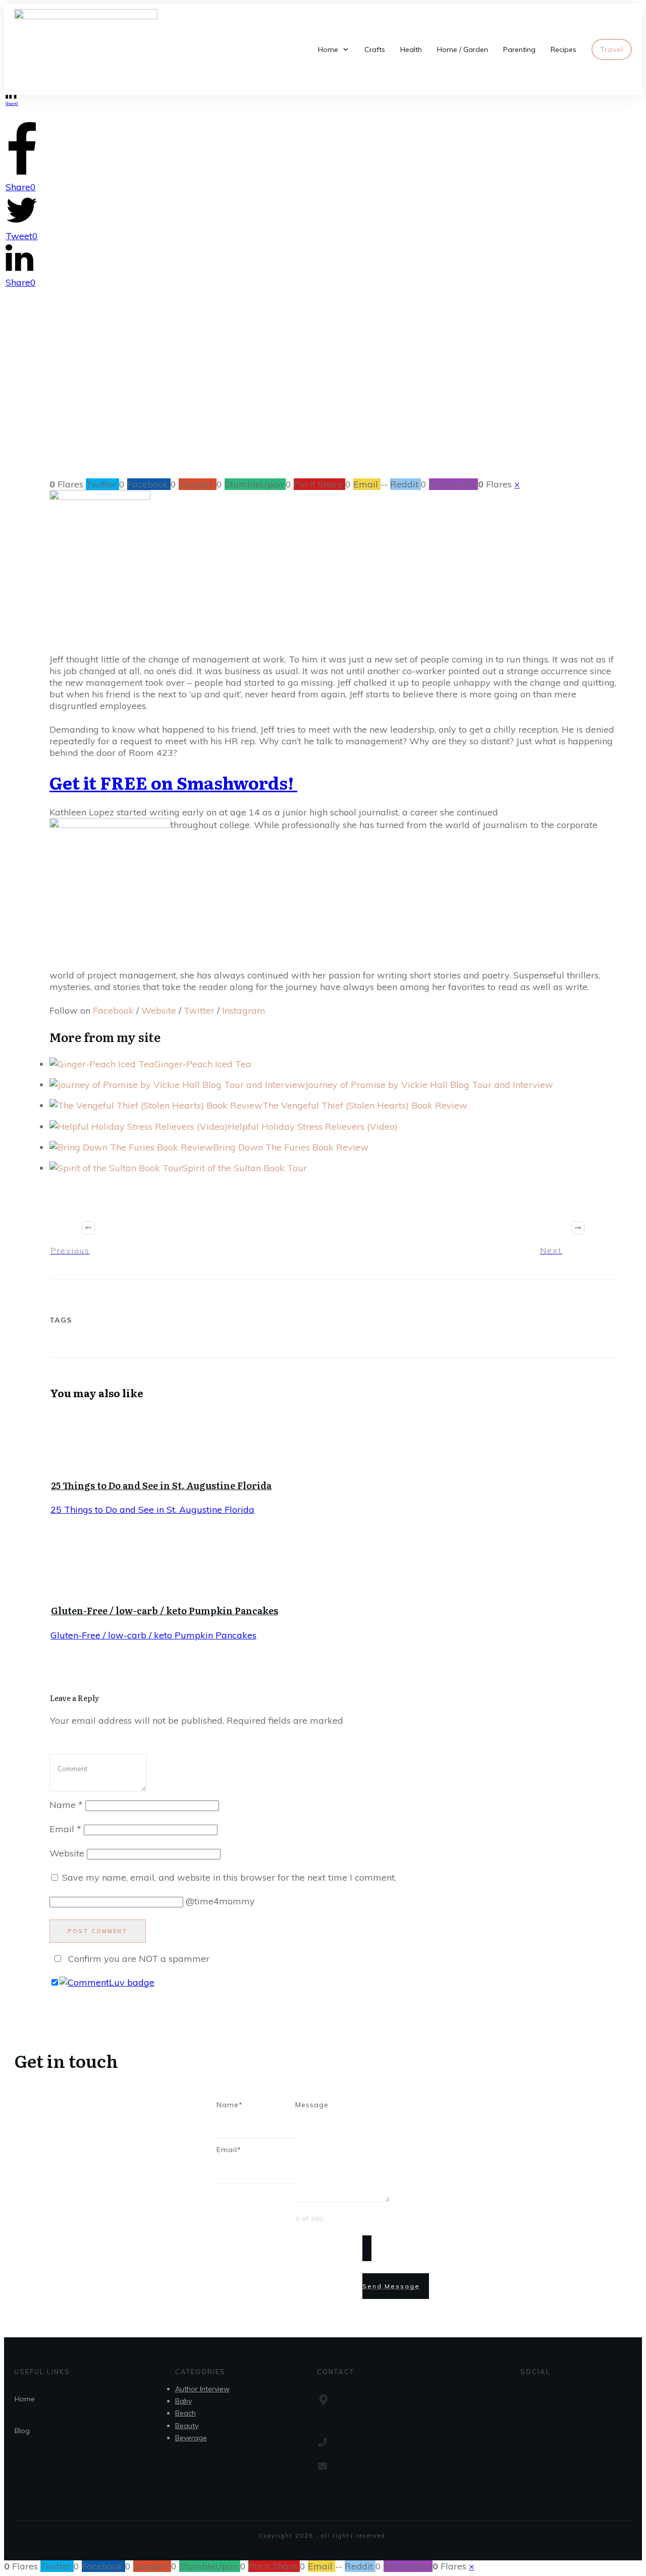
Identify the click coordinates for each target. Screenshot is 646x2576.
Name (66, 1805)
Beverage (191, 2438)
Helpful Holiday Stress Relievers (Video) (313, 1127)
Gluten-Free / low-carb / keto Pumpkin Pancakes (165, 1610)
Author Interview (202, 2389)
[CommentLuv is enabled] (107, 1982)
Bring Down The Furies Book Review (291, 1147)
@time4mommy (220, 1901)
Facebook (113, 1010)
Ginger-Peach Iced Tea (203, 1064)
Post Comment (98, 1931)
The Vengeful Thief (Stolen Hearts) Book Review (365, 1105)
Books (293, 400)
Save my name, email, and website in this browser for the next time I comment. (229, 1877)
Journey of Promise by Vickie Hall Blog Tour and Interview (429, 1085)
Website (159, 1010)
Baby (183, 2401)
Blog (22, 2431)
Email (65, 1829)
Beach (185, 2413)
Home (25, 2399)
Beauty (187, 2426)
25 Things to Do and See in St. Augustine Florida (161, 1485)
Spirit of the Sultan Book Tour (245, 1168)
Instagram (245, 1010)
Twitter (199, 1010)
